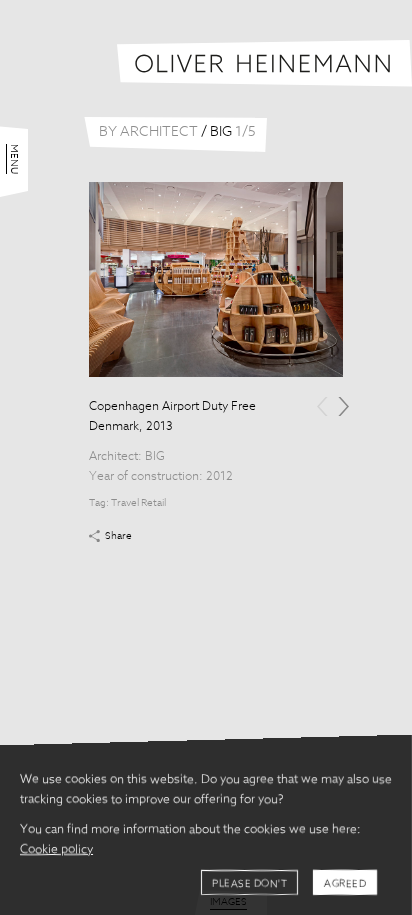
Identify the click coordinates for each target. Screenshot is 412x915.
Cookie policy (56, 850)
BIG (155, 457)
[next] (343, 406)
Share (118, 536)
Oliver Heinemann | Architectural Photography (264, 63)
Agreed (345, 884)
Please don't (249, 884)
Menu (14, 159)
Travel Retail (138, 503)
